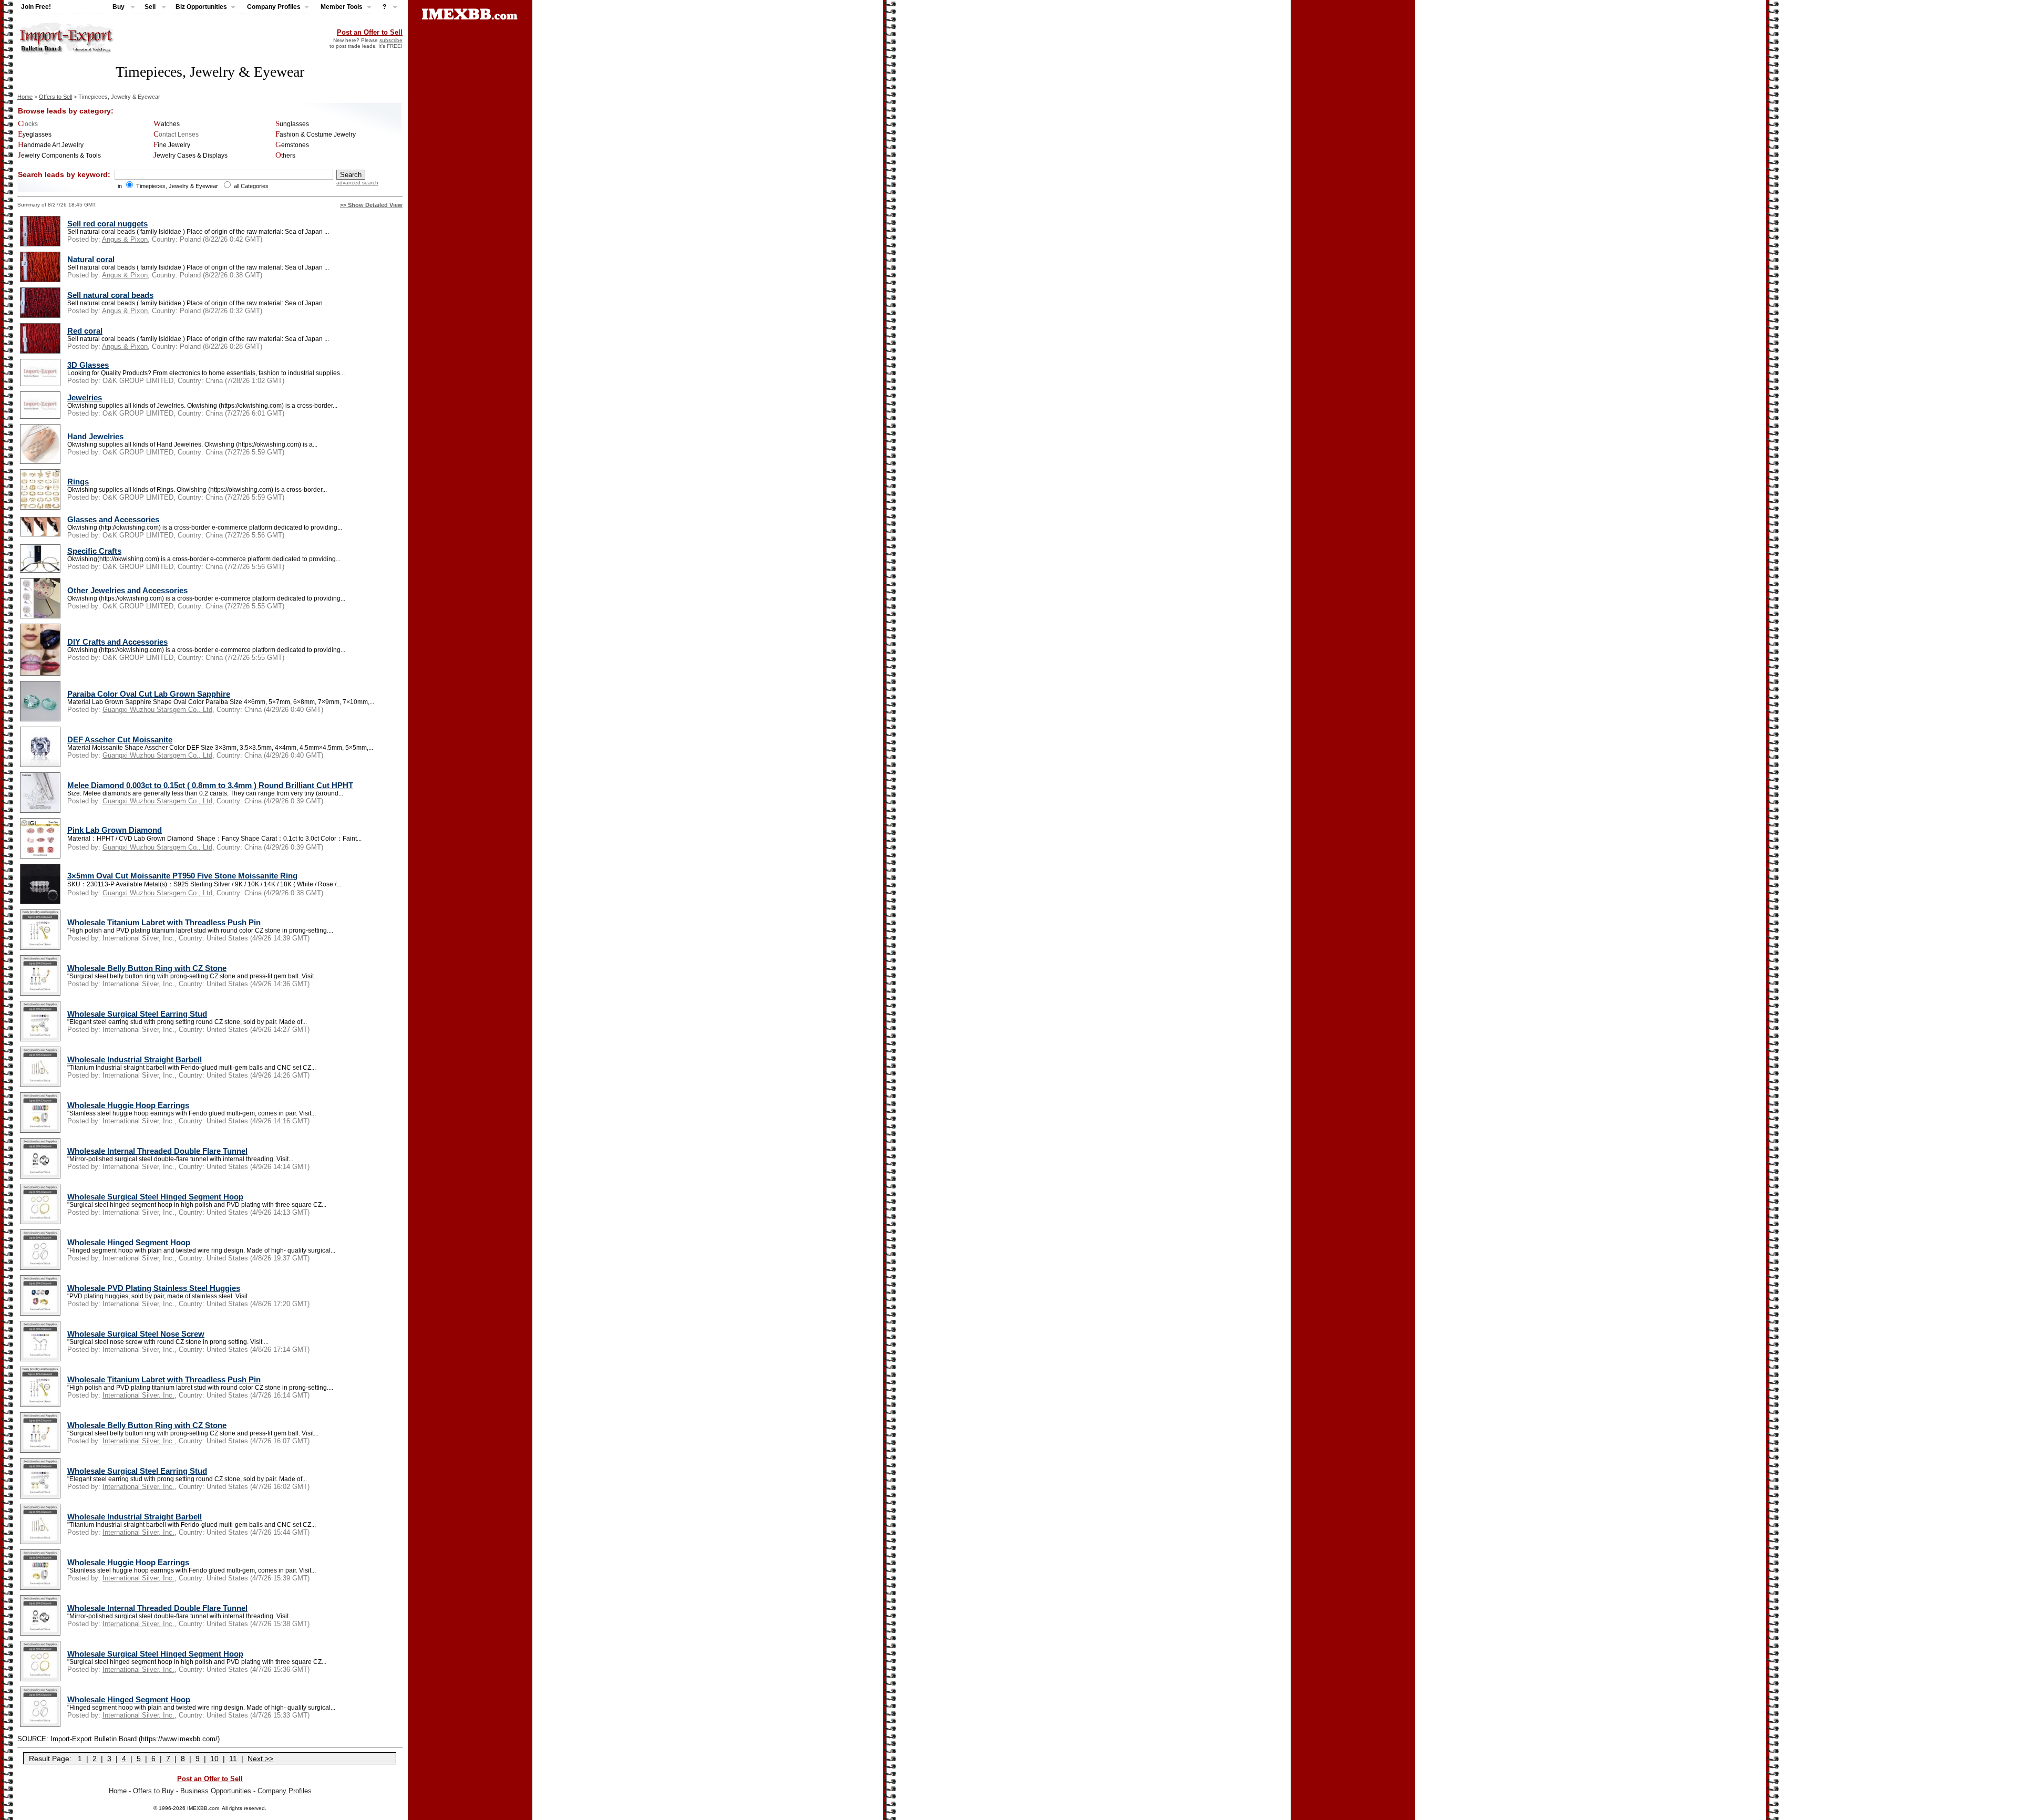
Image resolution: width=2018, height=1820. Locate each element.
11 (233, 1759)
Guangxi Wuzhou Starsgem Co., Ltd (157, 710)
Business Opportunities (216, 1791)
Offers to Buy (153, 1791)
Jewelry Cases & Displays (191, 156)
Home (25, 97)
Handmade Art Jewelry (51, 145)
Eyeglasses (35, 135)
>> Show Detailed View (371, 205)
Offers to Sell (55, 97)
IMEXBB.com (203, 1808)
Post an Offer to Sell (370, 32)
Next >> (260, 1759)
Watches (167, 124)
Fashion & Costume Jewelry (316, 135)
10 (214, 1759)
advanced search (357, 183)
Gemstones (292, 145)
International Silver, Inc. (138, 1395)
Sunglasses (292, 124)
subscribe (391, 40)
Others (285, 156)
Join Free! (36, 7)
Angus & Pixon (125, 239)
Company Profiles (285, 1791)
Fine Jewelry (172, 145)
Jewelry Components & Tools (59, 156)
